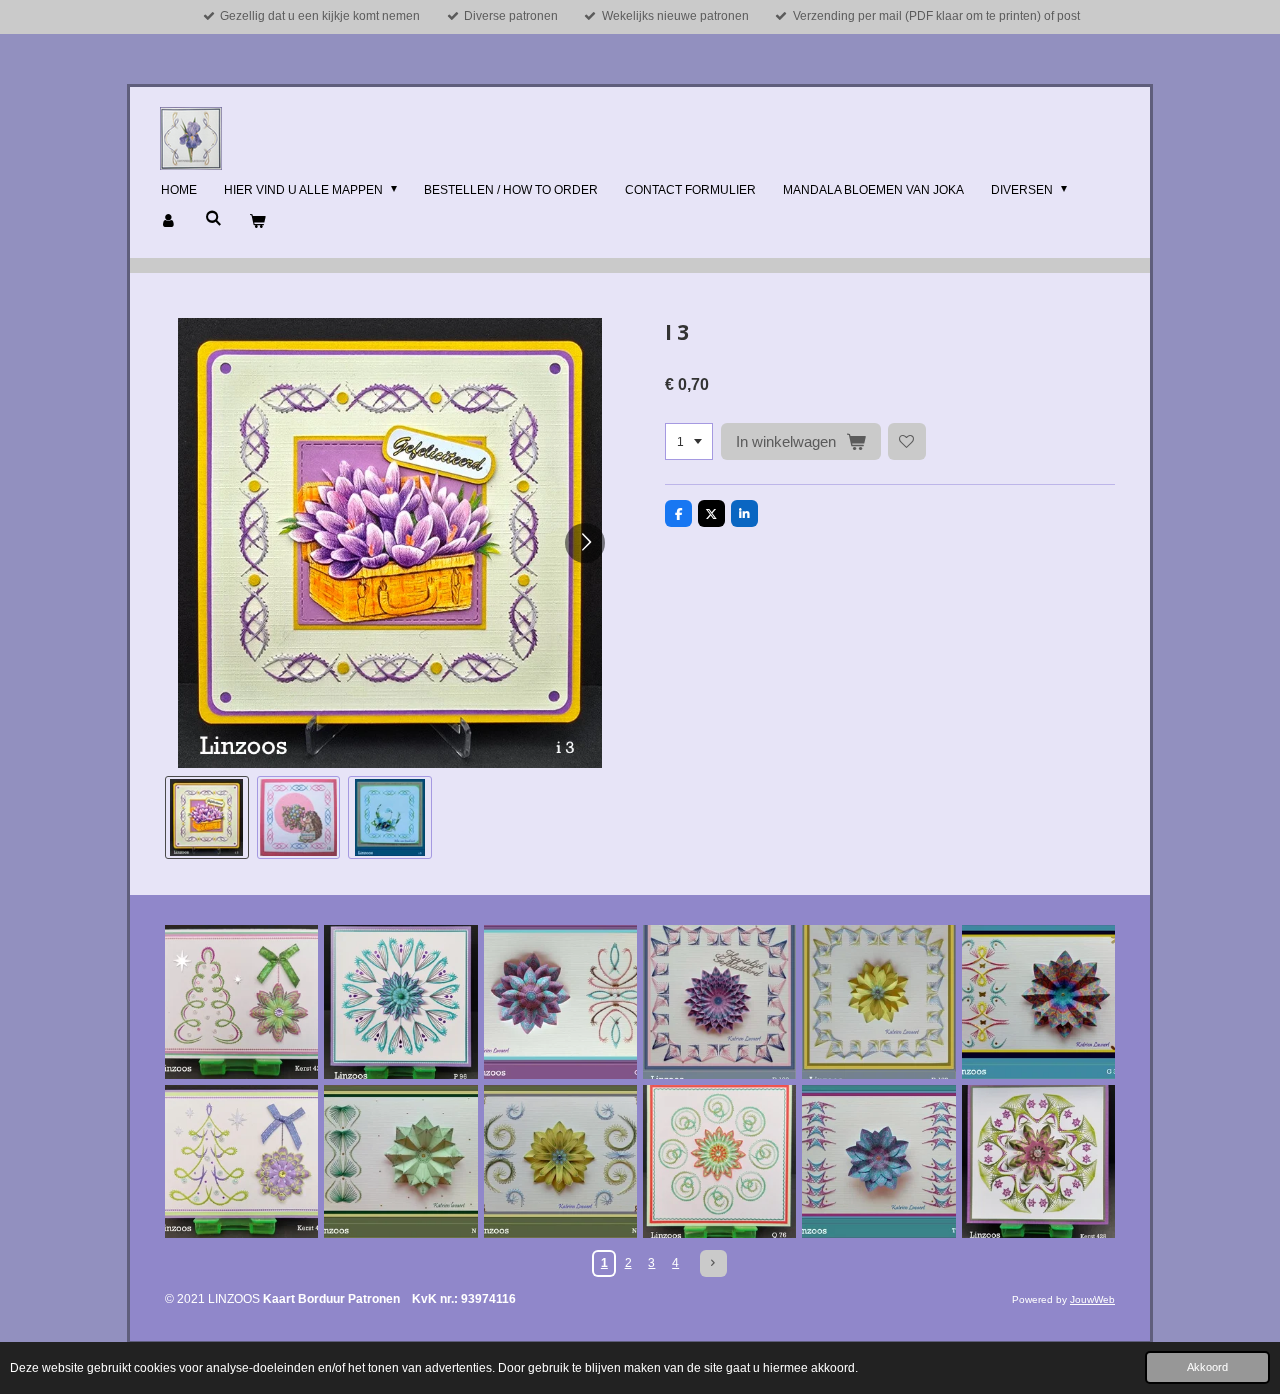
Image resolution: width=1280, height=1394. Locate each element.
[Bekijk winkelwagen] (257, 222)
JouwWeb (1092, 1299)
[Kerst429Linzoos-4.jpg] (241, 1001)
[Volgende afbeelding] (585, 543)
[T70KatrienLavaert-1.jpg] (878, 1161)
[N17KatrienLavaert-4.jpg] (560, 1161)
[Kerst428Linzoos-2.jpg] (1038, 1161)
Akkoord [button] (1207, 1367)
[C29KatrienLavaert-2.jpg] (560, 1001)
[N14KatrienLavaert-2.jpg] (400, 1161)
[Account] (169, 222)
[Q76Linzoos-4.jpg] (719, 1161)
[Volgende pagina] (713, 1263)
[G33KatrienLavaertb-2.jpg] (1038, 1001)
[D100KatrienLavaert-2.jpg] (878, 1001)
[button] (207, 818)
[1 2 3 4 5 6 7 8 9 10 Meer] (689, 442)
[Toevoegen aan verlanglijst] (907, 442)
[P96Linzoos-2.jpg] (400, 1001)
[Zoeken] (213, 218)
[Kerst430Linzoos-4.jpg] (241, 1161)
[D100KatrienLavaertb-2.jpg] (719, 1001)
